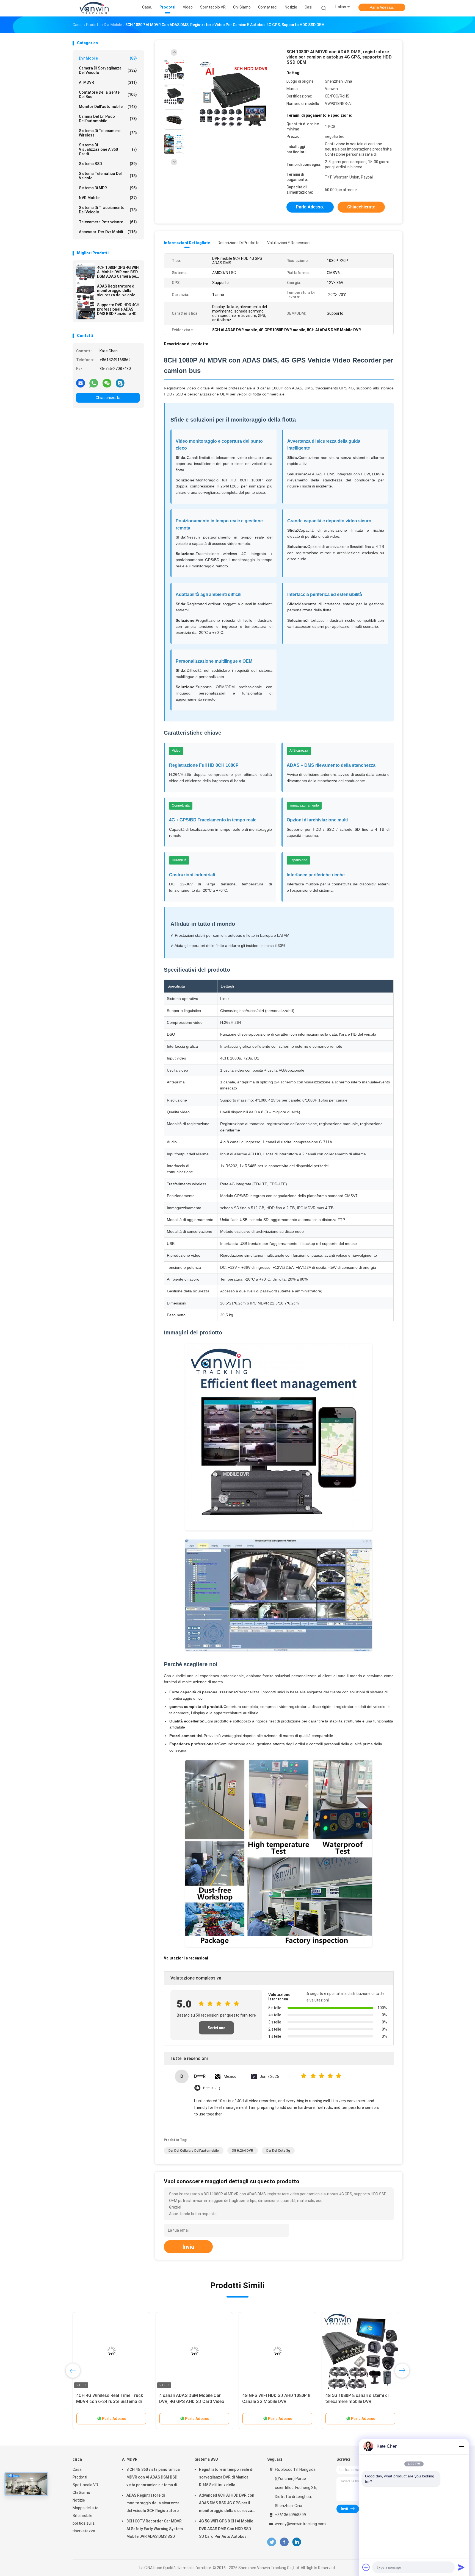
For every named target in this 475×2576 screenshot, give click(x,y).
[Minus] (461, 2446)
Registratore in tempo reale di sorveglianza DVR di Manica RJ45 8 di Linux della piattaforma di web (226, 2478)
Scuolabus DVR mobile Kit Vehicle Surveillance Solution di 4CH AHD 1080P (276, 2401)
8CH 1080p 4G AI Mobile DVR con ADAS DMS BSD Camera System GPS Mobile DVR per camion (109, 2401)
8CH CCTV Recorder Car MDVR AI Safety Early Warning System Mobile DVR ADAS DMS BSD (155, 2529)
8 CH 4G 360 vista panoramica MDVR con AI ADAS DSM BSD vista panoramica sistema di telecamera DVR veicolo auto (153, 2478)
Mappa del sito (85, 2508)
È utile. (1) (212, 2088)
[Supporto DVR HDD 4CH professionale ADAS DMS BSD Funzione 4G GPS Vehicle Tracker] (85, 310)
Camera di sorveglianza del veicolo (108, 70)
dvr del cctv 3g (278, 2151)
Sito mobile (82, 2516)
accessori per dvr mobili (108, 232)
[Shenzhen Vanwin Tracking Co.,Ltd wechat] (107, 383)
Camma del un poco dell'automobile (108, 119)
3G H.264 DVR (243, 2151)
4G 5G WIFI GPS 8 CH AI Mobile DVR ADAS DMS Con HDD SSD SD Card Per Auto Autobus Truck (226, 2530)
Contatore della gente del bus (108, 94)
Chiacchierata (108, 398)
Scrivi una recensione (216, 2030)
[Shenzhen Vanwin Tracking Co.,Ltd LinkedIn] (297, 2542)
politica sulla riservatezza (84, 2527)
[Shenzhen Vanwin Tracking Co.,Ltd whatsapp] (94, 383)
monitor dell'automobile (108, 107)
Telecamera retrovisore (108, 222)
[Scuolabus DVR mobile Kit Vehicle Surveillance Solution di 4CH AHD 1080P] (277, 2351)
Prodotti (80, 2477)
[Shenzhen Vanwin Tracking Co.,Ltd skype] (120, 383)
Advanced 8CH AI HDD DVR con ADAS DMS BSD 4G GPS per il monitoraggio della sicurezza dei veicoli (227, 2504)
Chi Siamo (81, 2493)
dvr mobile (108, 58)
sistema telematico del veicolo (108, 176)
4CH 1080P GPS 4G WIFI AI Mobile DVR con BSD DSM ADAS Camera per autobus (118, 272)
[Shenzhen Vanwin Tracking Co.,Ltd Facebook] (284, 2542)
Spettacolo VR (85, 2485)
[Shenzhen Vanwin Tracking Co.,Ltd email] (81, 383)
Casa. (78, 2469)
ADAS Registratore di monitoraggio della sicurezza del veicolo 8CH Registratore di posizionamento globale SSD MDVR (116, 291)
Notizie (79, 2500)
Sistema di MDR (108, 188)
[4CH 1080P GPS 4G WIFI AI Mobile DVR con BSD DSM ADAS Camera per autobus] (85, 273)
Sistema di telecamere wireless (108, 133)
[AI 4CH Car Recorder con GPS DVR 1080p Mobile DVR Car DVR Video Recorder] (194, 2351)
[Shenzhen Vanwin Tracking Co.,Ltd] (94, 8)
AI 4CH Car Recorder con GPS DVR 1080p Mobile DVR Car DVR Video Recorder (194, 2401)
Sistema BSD (108, 164)
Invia (188, 2247)
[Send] (461, 2567)
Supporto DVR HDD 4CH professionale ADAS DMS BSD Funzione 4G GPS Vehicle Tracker (118, 309)
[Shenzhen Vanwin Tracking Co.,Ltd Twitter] (272, 2542)
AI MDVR (108, 82)
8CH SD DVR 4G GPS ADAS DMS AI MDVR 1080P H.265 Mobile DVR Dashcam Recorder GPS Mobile (360, 2401)
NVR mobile (108, 198)
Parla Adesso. (382, 7)
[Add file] (366, 2567)
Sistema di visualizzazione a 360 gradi (108, 149)
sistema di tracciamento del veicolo (108, 210)
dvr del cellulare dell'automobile (194, 2151)
